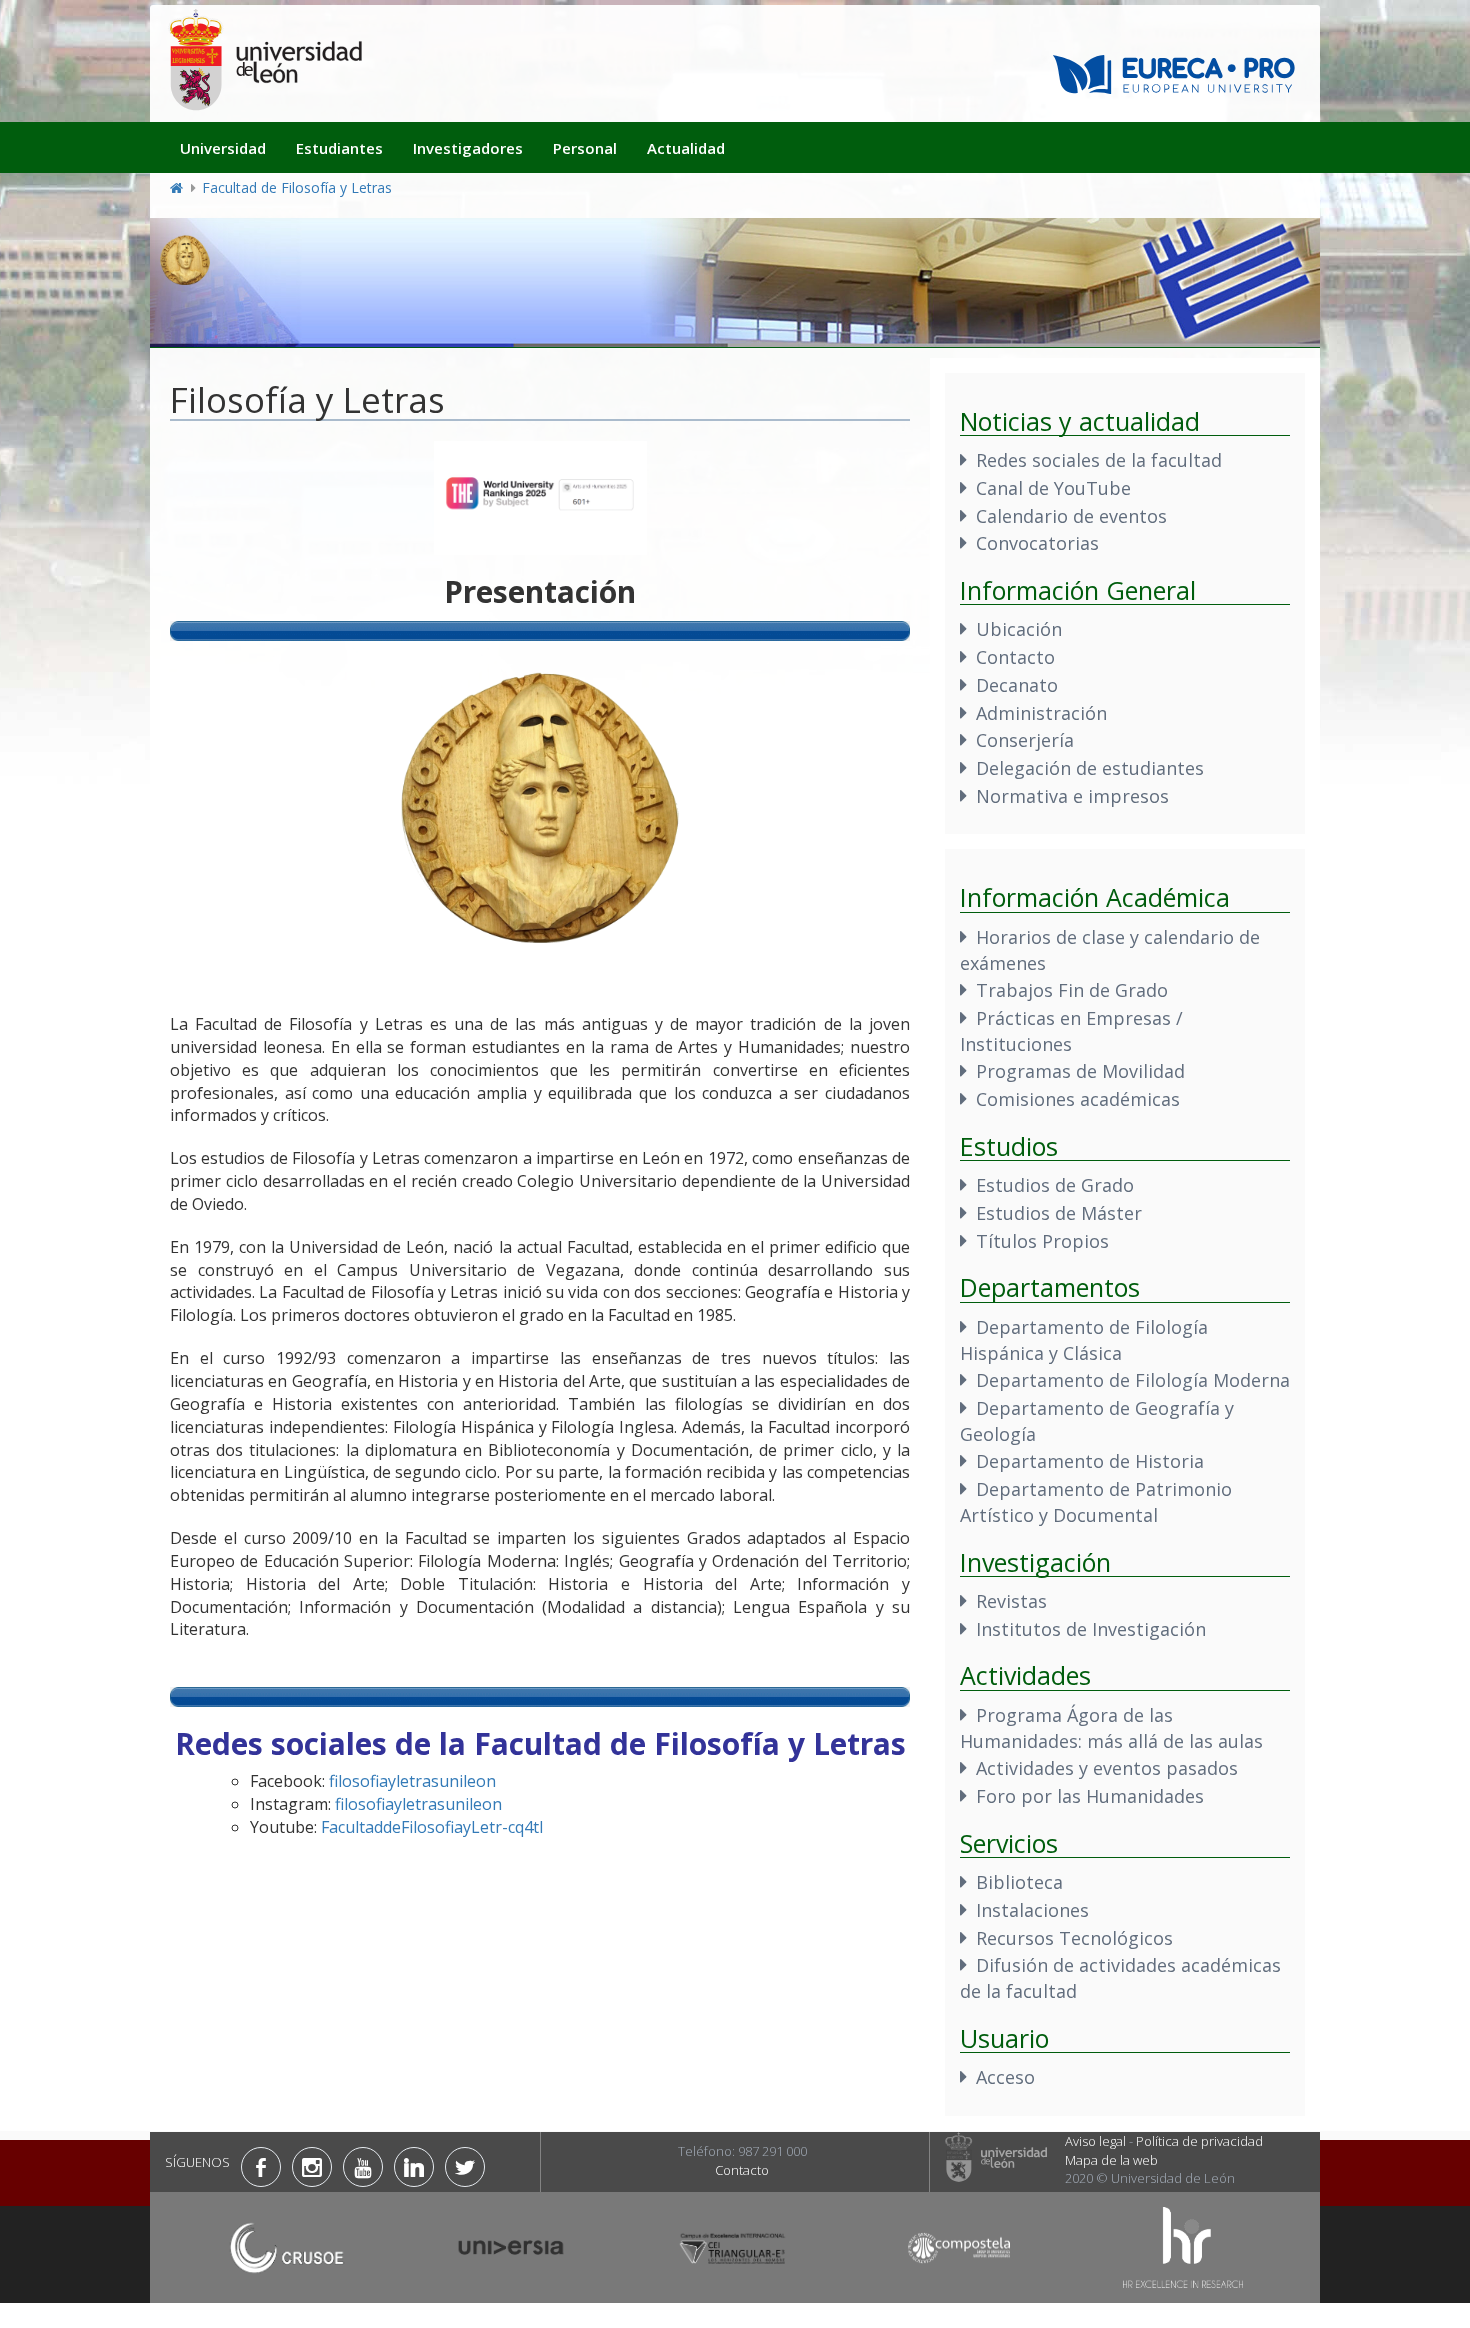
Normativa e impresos (1072, 796)
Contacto (1015, 657)
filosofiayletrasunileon (412, 1781)
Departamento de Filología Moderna (1133, 1380)
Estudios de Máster (1059, 1213)
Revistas (1011, 1601)
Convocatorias (1037, 543)
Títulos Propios (1042, 1241)
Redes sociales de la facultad (1099, 460)
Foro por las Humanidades (1090, 1796)
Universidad (223, 148)
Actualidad (686, 148)
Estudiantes (339, 148)
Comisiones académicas (1078, 1099)
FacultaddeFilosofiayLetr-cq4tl (432, 1827)
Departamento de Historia (1090, 1461)
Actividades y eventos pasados (1107, 1768)
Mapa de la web (1111, 2160)
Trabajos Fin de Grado (1072, 990)
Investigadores (468, 148)
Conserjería (1025, 740)
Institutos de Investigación (1091, 1629)
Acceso (1005, 2077)
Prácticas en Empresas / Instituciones (1071, 1031)
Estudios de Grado (1055, 1185)
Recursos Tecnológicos (1074, 1938)
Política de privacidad (1199, 2141)
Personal (585, 148)
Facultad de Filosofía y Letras (297, 187)
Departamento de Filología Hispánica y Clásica (1084, 1340)
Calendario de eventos (1071, 516)
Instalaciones (1032, 1910)
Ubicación (1019, 629)
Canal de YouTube (1053, 488)
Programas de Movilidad (1080, 1071)
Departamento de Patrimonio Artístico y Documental (1096, 1502)
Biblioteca (1019, 1882)
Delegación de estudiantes (1090, 768)
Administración (1041, 713)
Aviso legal (1095, 2141)
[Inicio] (265, 59)
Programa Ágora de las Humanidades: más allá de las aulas (1111, 1728)
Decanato (1017, 685)
